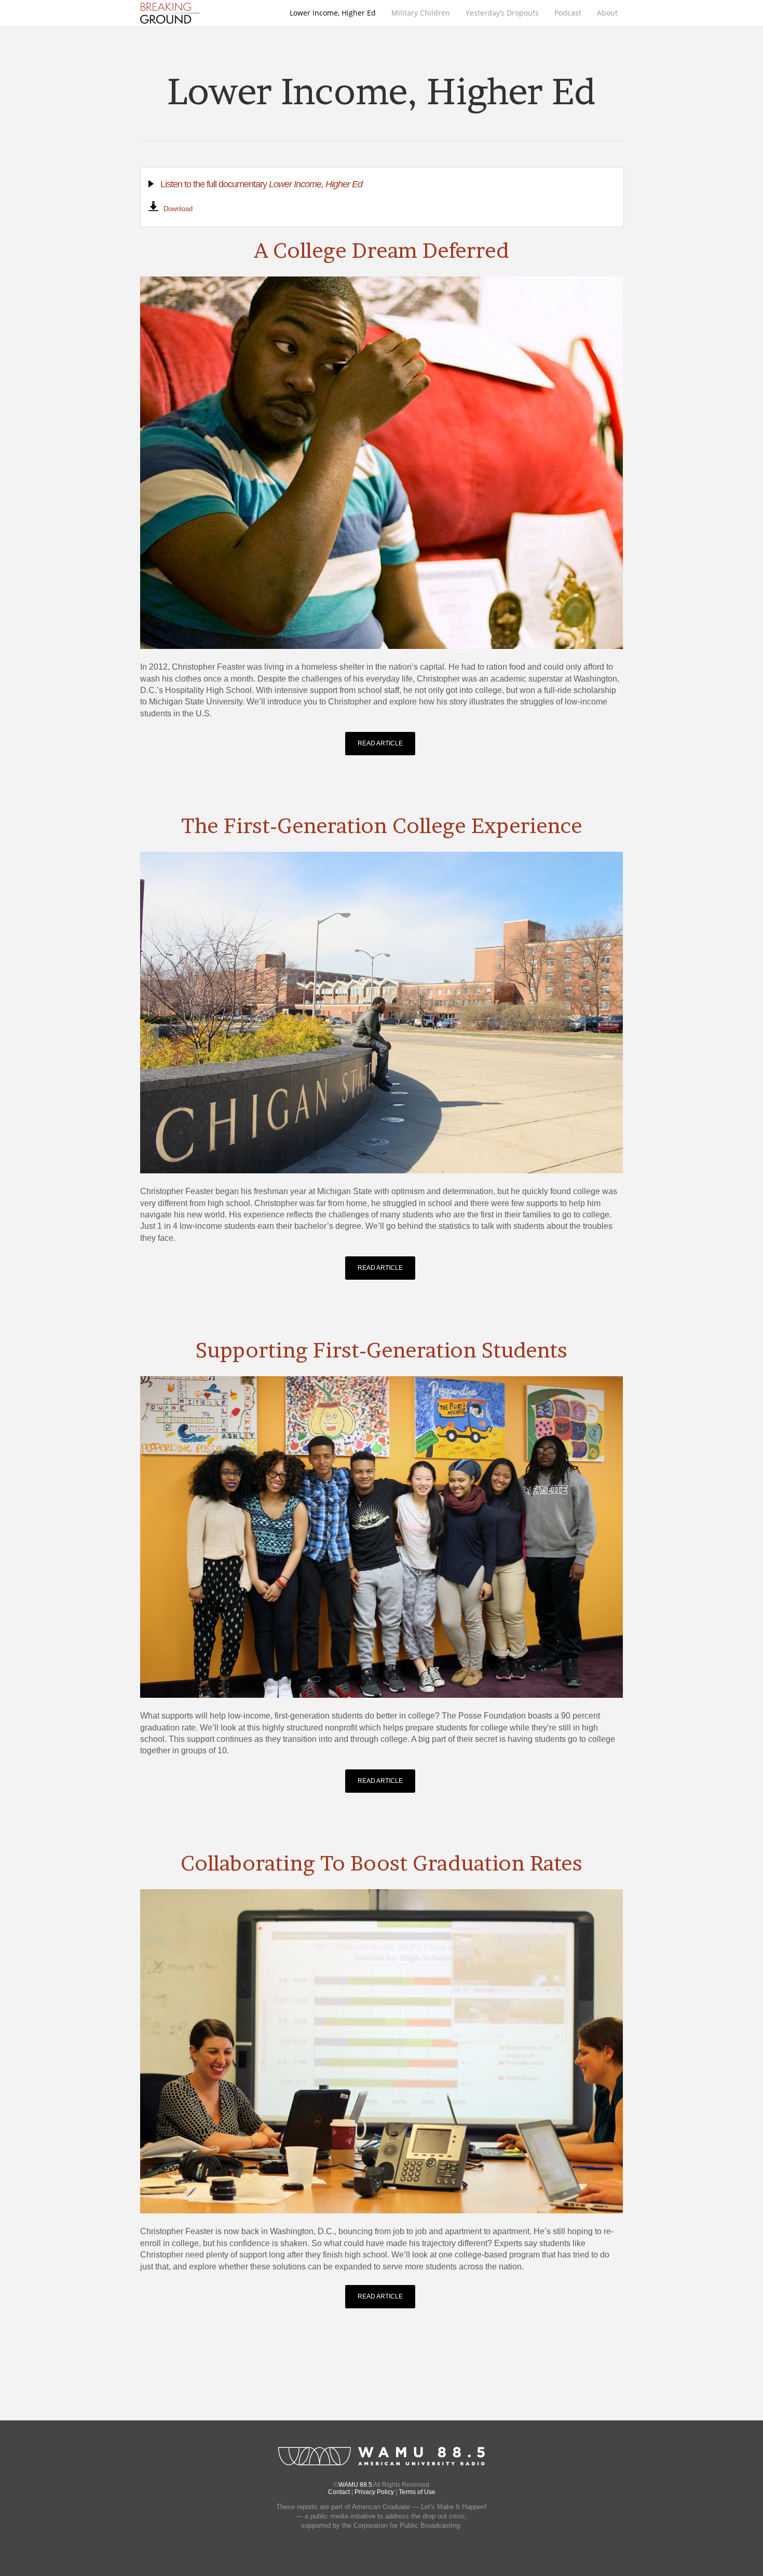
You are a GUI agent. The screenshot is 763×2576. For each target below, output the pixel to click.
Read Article (380, 743)
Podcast (568, 13)
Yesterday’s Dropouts (502, 13)
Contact (339, 2492)
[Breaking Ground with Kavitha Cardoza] (170, 24)
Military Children (421, 13)
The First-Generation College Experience (382, 826)
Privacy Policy (374, 2492)
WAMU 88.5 (355, 2485)
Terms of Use (417, 2492)
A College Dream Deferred (382, 250)
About (607, 13)
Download (178, 209)
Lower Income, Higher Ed (333, 13)
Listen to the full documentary (261, 184)
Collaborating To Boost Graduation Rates (382, 1863)
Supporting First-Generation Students (382, 1350)
